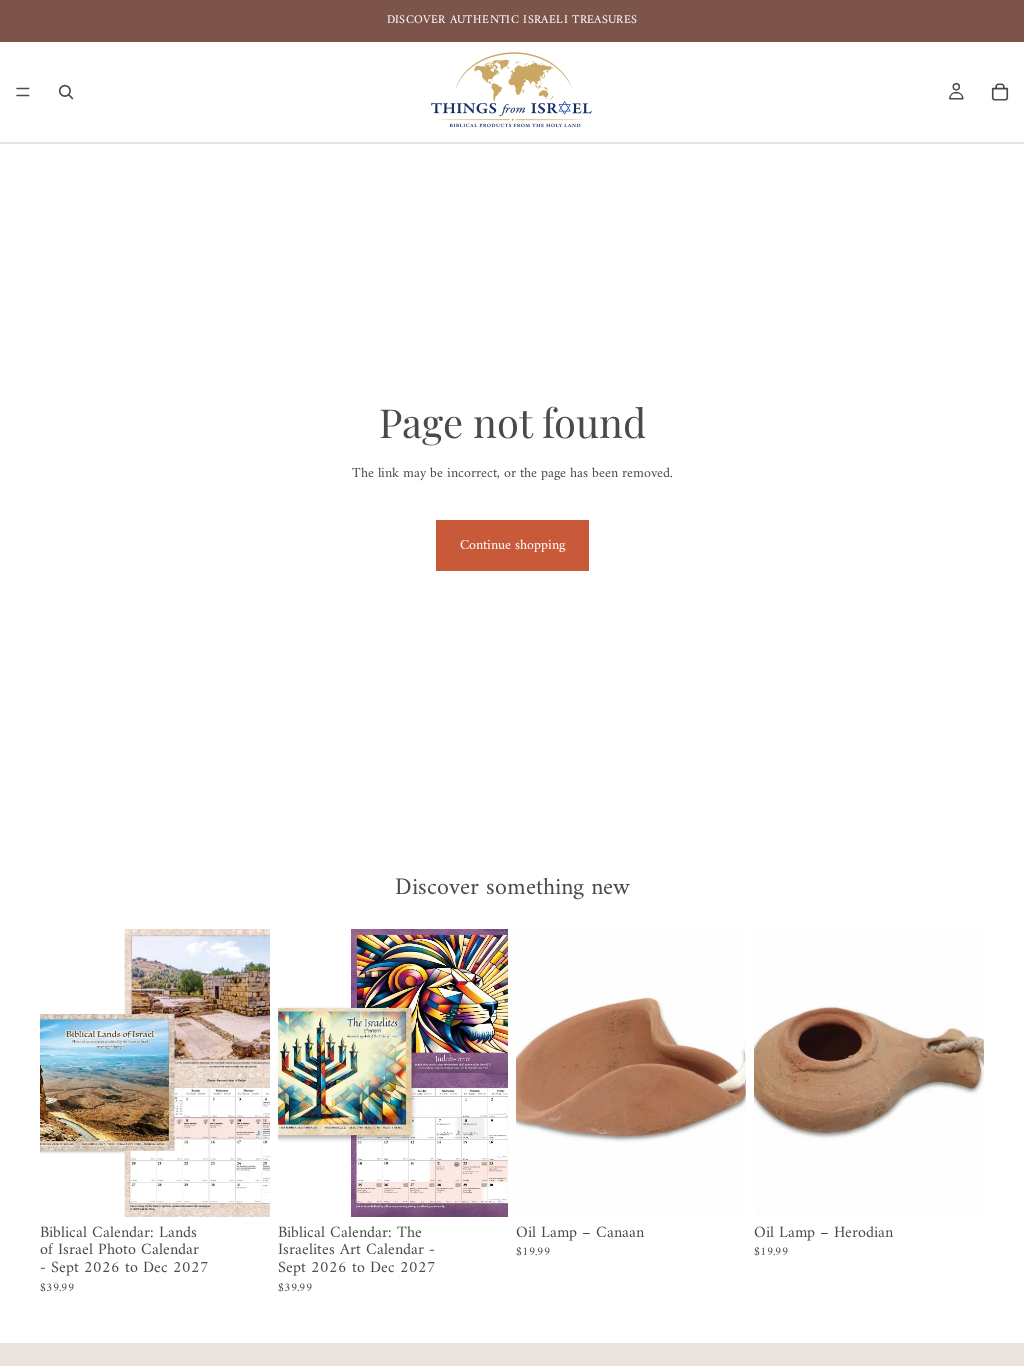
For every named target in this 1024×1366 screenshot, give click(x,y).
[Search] (66, 92)
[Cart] (1000, 92)
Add (256, 1185)
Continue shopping (512, 545)
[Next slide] (248, 1073)
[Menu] (23, 92)
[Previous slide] (62, 1073)
